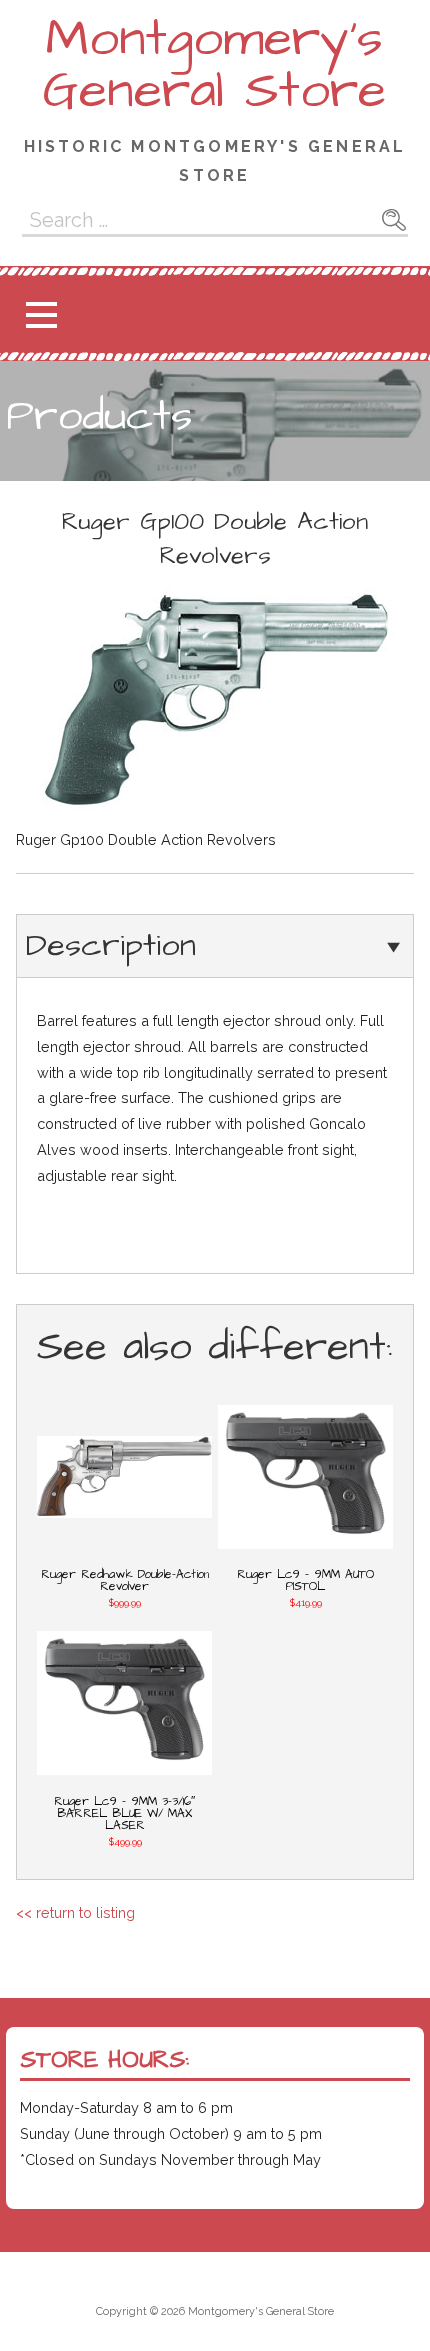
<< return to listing (75, 1912)
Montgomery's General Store (214, 65)
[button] (41, 314)
